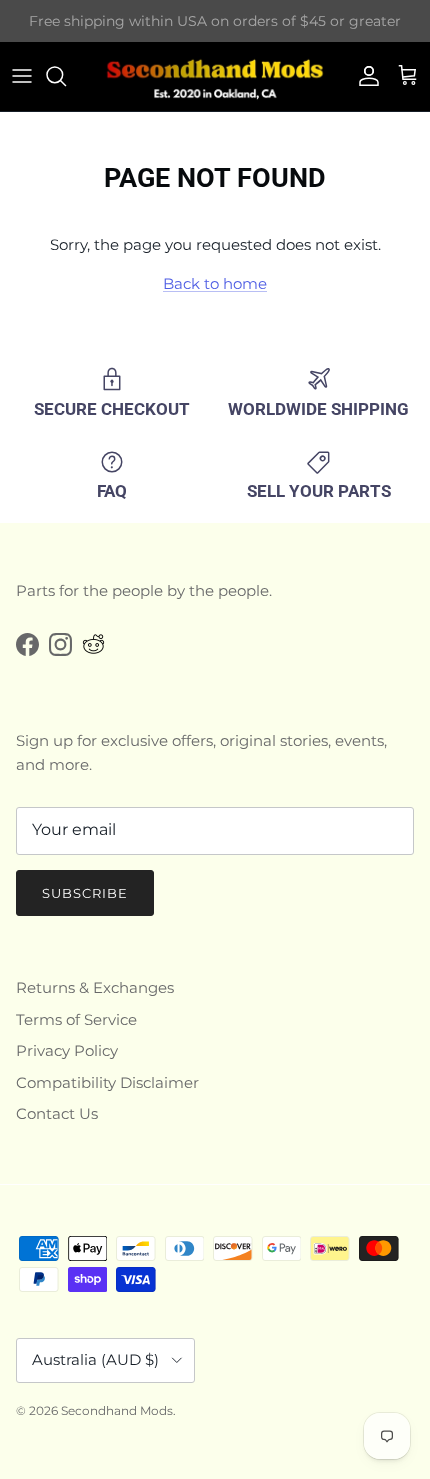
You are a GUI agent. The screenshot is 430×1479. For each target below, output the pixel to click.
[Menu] (22, 76)
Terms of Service (76, 1019)
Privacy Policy (67, 1050)
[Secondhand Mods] (215, 76)
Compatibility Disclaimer (107, 1082)
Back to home (215, 283)
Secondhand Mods (117, 1410)
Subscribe (85, 893)
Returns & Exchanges (95, 987)
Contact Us (57, 1113)
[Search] (66, 76)
